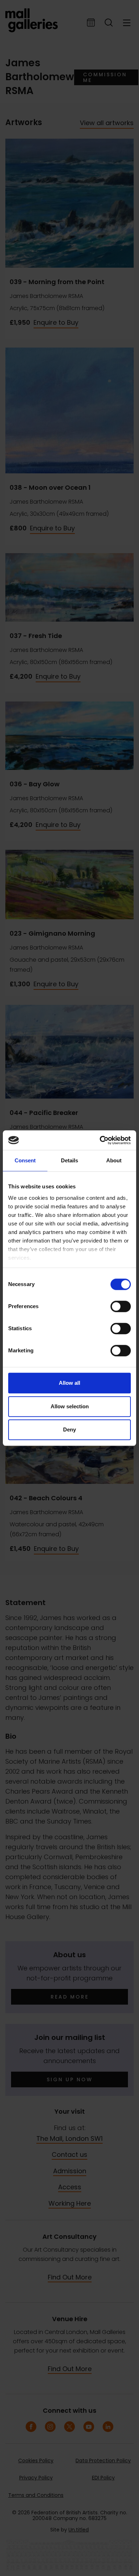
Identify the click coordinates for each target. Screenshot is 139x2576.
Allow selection (70, 1406)
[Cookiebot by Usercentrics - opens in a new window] (100, 1140)
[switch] (121, 1306)
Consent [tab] (25, 1160)
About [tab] (114, 1160)
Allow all (69, 1383)
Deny (69, 1430)
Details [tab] (69, 1160)
